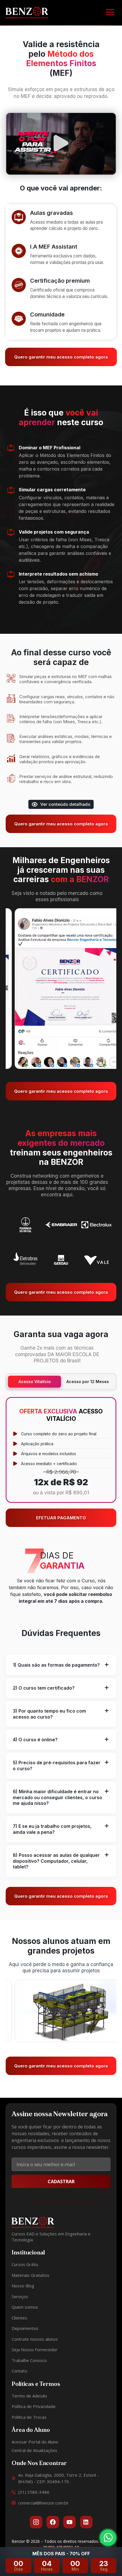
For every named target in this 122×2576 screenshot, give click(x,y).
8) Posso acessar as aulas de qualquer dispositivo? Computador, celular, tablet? (56, 1861)
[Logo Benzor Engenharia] (27, 12)
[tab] (61, 1665)
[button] (110, 13)
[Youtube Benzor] (70, 2522)
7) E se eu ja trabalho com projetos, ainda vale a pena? (52, 1829)
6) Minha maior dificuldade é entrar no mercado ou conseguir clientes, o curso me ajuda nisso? (57, 1797)
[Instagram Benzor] (36, 2522)
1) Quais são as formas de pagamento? (56, 1665)
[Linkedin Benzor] (86, 2522)
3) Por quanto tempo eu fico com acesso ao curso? (49, 1714)
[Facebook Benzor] (53, 2522)
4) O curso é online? (35, 1740)
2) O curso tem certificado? (44, 1688)
